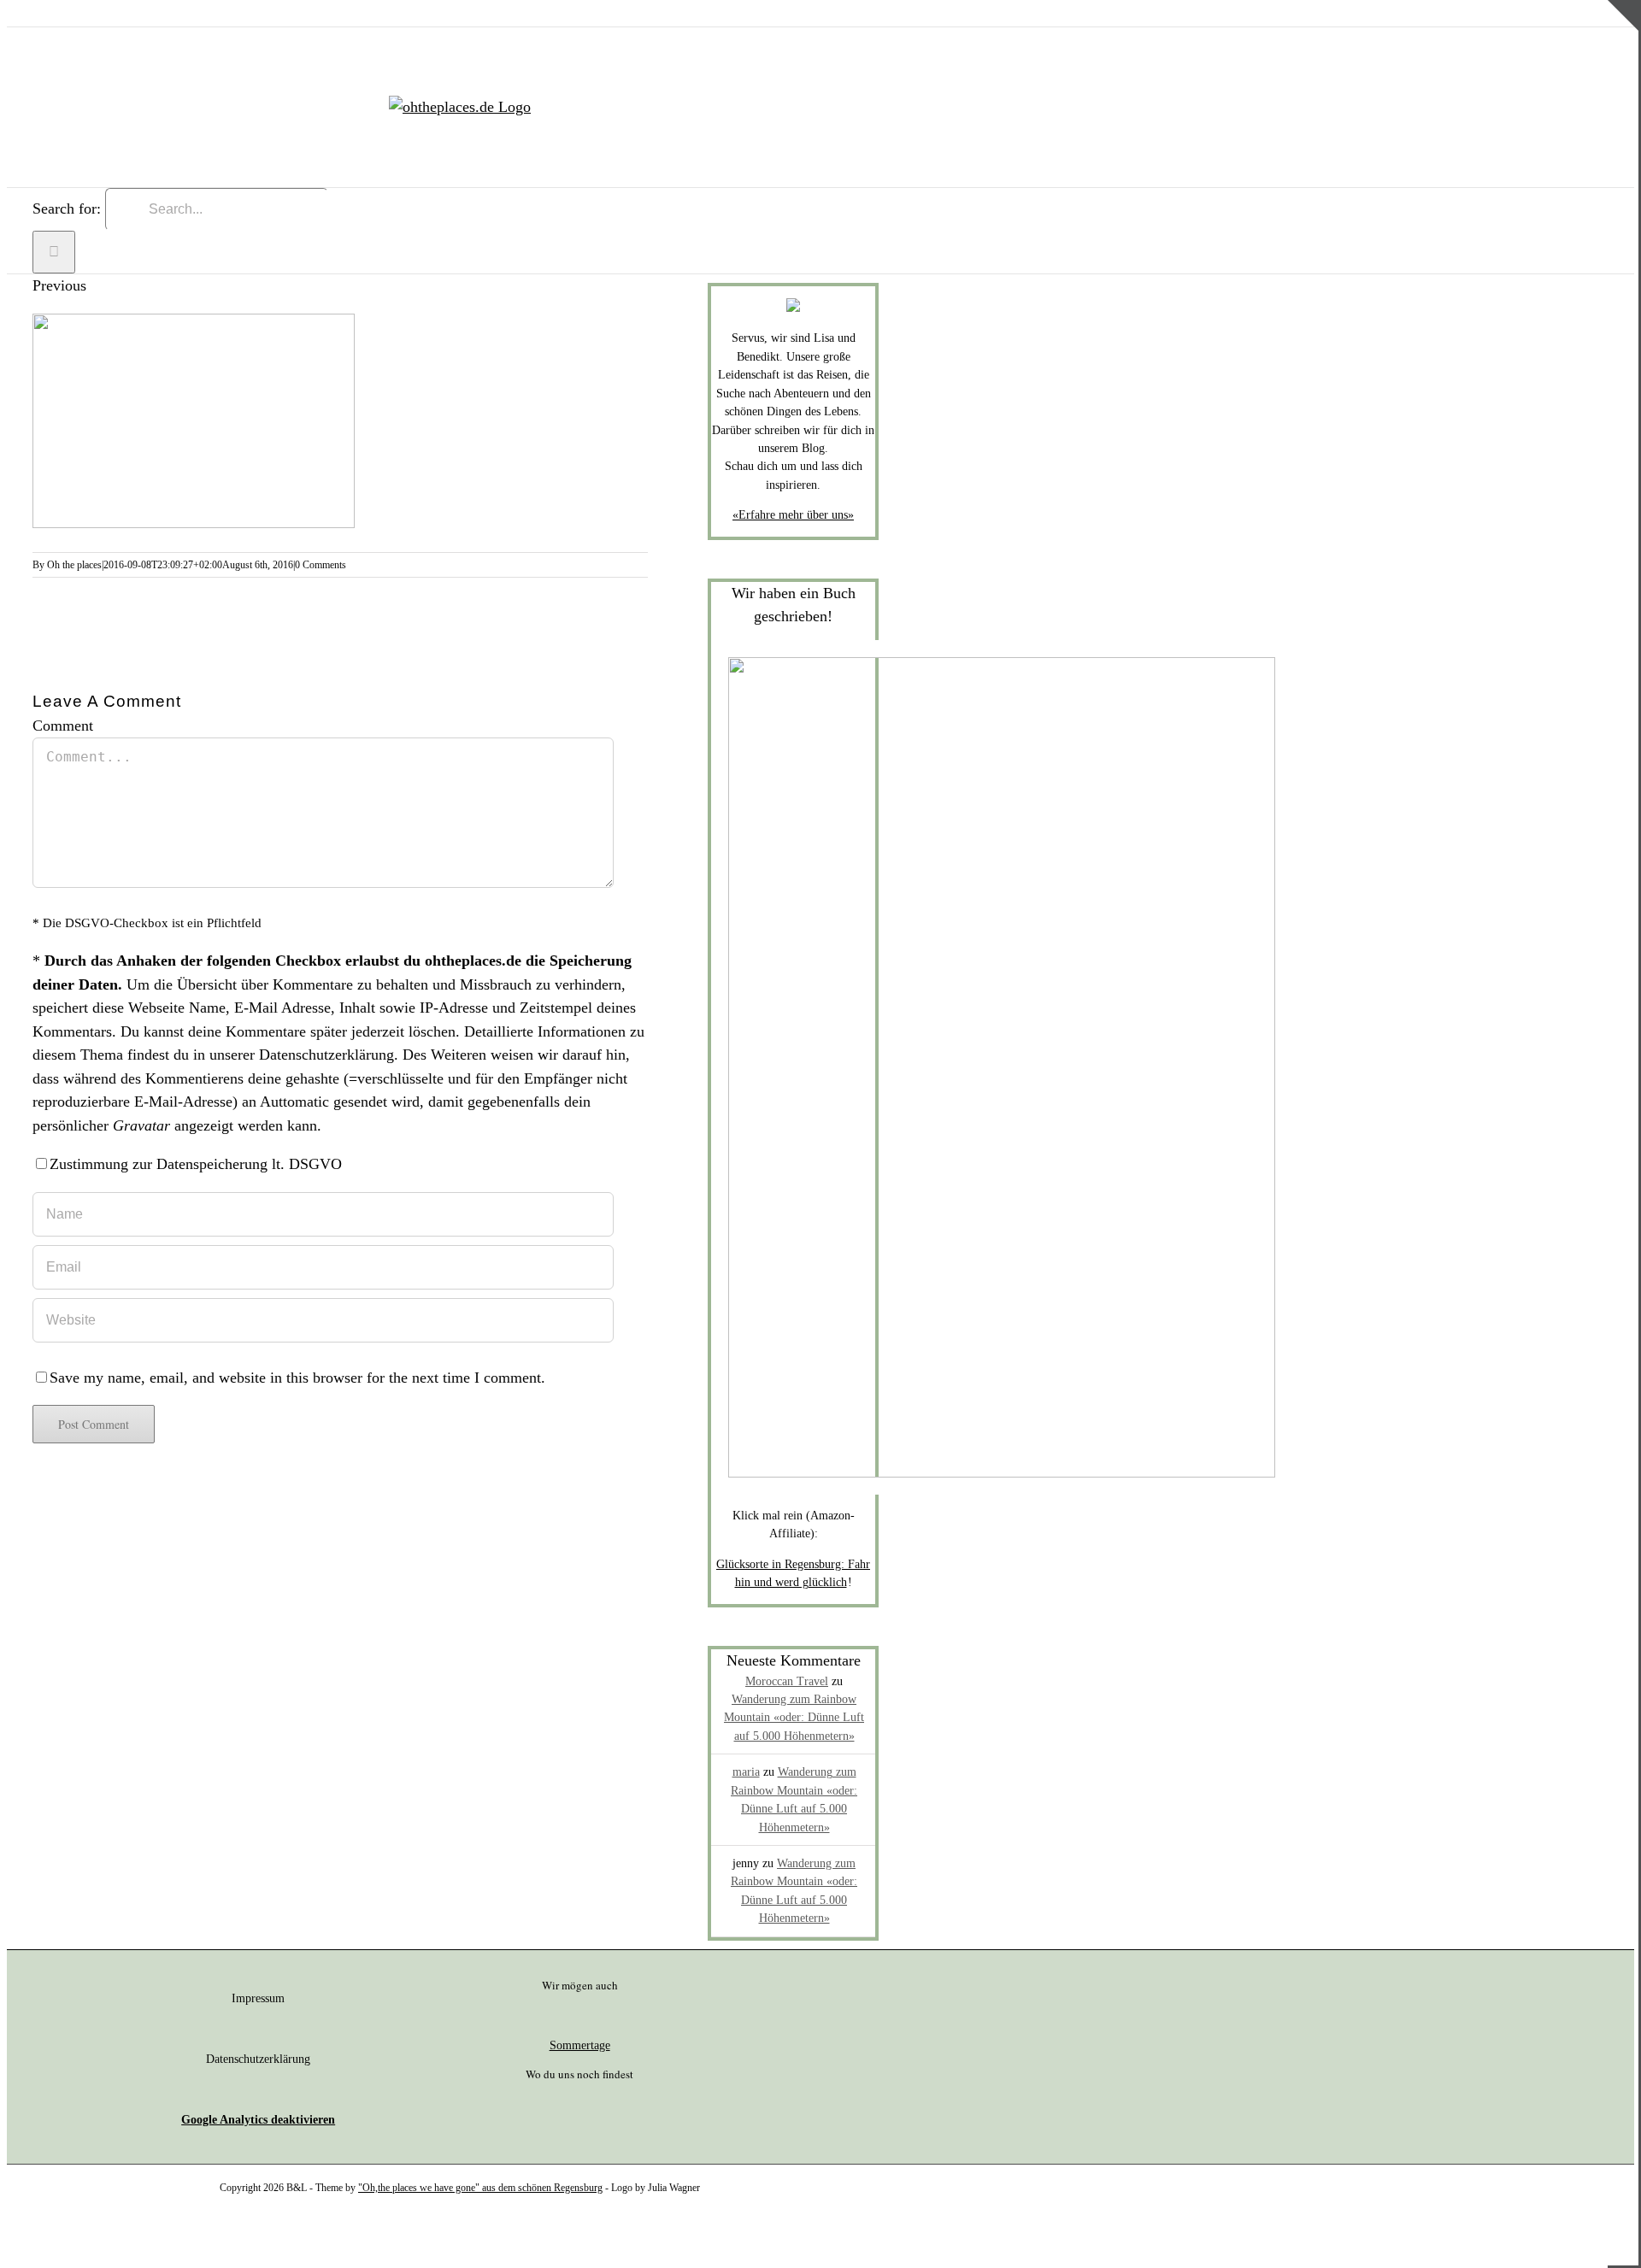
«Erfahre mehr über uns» (793, 515)
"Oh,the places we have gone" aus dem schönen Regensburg (480, 2188)
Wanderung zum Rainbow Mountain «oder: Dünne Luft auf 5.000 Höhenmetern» (794, 1718)
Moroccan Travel (787, 1681)
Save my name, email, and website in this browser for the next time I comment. (297, 1378)
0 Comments (321, 565)
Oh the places (74, 565)
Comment (63, 726)
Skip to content (54, 11)
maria (746, 1772)
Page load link (51, 2237)
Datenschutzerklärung (326, 1055)
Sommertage (580, 2045)
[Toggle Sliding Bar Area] (1623, 62)
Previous (59, 285)
